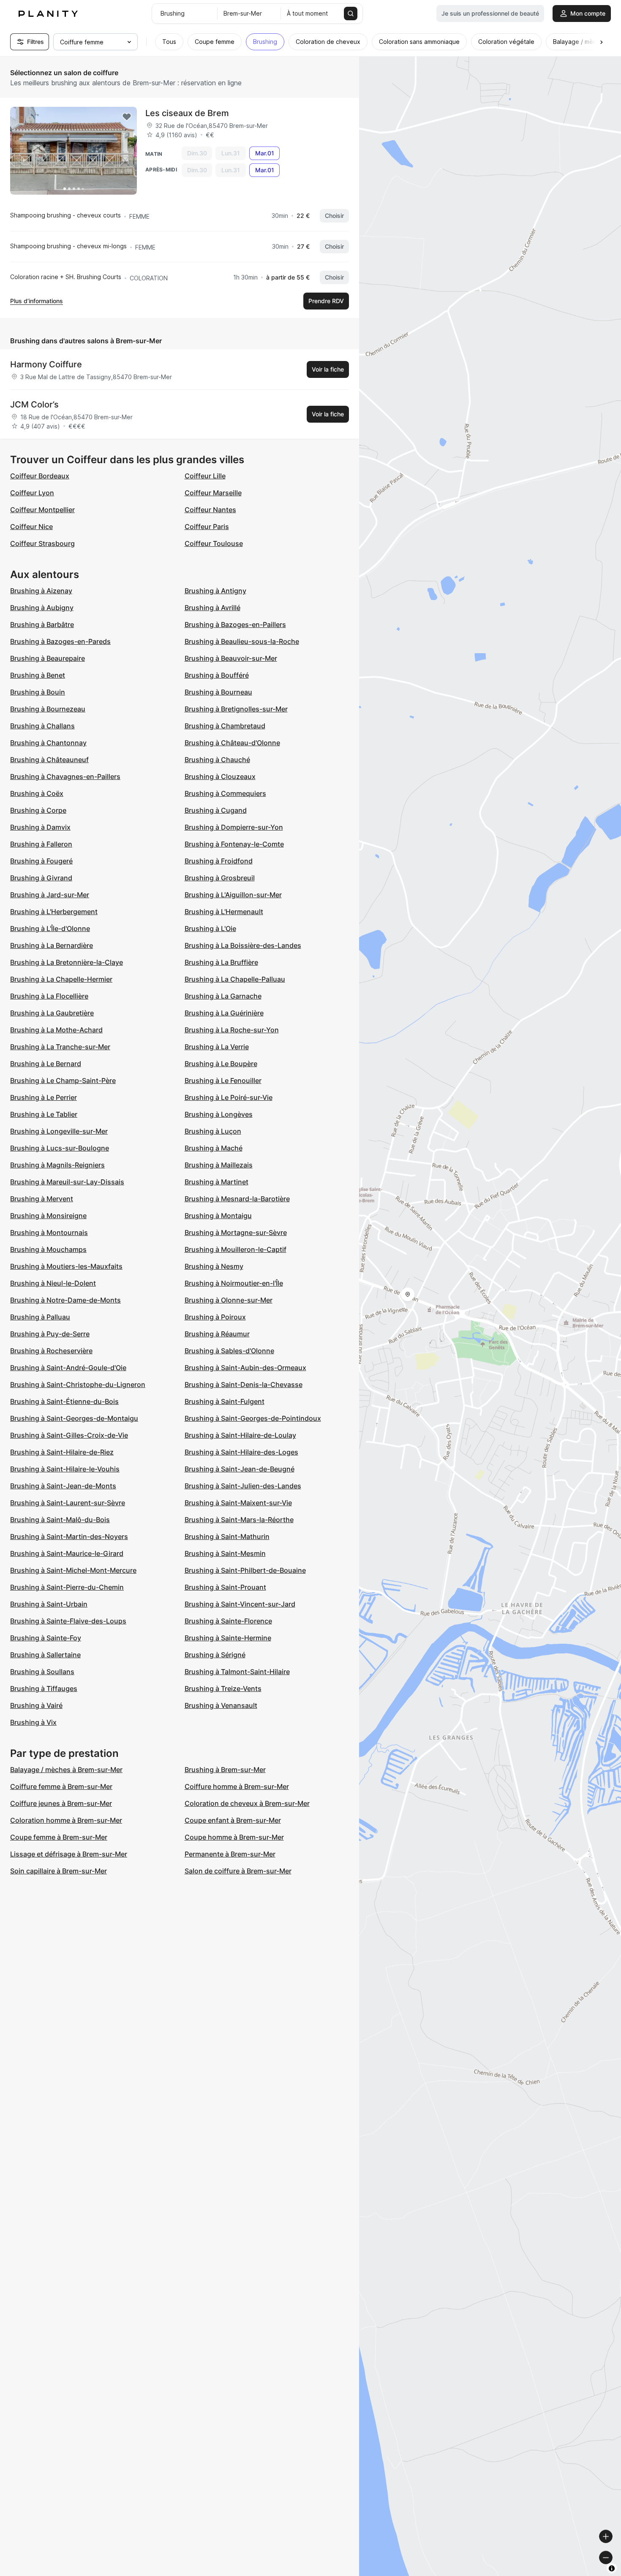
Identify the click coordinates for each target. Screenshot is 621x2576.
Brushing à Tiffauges (44, 1688)
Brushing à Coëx (37, 793)
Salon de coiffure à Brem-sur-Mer (238, 1871)
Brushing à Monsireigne (48, 1216)
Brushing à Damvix (40, 827)
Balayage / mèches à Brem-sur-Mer (66, 1770)
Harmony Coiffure (46, 364)
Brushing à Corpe (38, 810)
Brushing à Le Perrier (44, 1097)
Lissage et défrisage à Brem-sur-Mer (69, 1854)
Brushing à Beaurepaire (48, 658)
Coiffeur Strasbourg (42, 543)
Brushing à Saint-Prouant (225, 1587)
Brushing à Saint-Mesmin (225, 1553)
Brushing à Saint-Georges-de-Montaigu (74, 1418)
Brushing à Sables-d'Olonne (229, 1351)
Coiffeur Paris (207, 527)
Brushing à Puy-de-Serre (50, 1334)
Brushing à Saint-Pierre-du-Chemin (67, 1587)
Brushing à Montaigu (218, 1216)
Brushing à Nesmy (214, 1266)
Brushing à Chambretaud (225, 726)
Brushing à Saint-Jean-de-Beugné (240, 1469)
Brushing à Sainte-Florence (228, 1621)
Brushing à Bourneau (218, 692)
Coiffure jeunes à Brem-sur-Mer (61, 1803)
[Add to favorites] (127, 117)
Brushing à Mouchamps (48, 1249)
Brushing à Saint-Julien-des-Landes (243, 1486)
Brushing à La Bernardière (52, 945)
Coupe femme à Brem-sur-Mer (59, 1837)
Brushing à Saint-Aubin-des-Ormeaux (245, 1368)
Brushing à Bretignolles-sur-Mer (236, 709)
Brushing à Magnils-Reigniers (57, 1165)
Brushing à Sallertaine (45, 1655)
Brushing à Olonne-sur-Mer (229, 1300)
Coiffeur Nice (31, 527)
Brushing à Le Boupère (221, 1064)
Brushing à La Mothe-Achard (56, 1030)
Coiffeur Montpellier (42, 510)
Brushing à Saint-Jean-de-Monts (63, 1486)
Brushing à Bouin (38, 692)
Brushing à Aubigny (42, 608)
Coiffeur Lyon (32, 493)
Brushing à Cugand (216, 810)
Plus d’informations (37, 301)
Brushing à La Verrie (217, 1047)
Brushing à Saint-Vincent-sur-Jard (240, 1604)
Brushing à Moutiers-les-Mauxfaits (66, 1266)
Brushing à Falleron (41, 844)
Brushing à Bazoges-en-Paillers (235, 624)
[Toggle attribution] (612, 2568)
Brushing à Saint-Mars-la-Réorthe (239, 1520)
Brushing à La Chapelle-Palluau (235, 979)
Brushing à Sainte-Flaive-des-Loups (68, 1621)
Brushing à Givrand (41, 878)
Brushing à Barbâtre (42, 624)
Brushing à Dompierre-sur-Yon (234, 827)
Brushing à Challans (42, 726)
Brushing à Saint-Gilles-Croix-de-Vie (69, 1435)
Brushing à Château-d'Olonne (232, 743)
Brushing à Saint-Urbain (49, 1604)
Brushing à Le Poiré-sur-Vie (229, 1097)
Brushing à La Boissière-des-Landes (243, 945)
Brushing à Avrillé (212, 608)
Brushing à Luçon (213, 1131)
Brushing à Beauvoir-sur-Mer (231, 658)
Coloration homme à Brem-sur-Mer (66, 1820)
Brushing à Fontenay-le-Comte (234, 844)
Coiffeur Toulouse (214, 543)
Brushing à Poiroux (215, 1317)
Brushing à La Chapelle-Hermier (61, 979)
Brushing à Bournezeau (48, 709)
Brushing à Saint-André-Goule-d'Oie (68, 1368)
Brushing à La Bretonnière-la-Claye (67, 962)
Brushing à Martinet (217, 1182)
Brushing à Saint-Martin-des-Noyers (69, 1536)
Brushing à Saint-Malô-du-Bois (60, 1520)
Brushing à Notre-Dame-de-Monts (65, 1300)
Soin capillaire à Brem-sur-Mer (59, 1871)
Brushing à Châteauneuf (49, 760)
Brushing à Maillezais (219, 1165)
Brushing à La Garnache (223, 996)
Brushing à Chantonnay (48, 743)
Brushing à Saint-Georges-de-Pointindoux (253, 1418)
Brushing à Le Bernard (46, 1064)
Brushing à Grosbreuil (220, 878)
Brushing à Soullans (42, 1672)
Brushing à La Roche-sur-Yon (232, 1030)
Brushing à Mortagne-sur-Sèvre (236, 1232)
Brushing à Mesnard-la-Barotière (237, 1199)
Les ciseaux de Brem (187, 113)
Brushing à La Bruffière (221, 962)
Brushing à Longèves (219, 1114)
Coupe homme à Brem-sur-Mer (234, 1837)
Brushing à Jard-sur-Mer (50, 895)
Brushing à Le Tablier (44, 1114)
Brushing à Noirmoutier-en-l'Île (234, 1283)
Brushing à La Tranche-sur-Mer (60, 1047)
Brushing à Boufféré (217, 675)
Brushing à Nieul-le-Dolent (53, 1283)
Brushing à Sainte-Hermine (228, 1638)
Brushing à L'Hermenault (224, 912)
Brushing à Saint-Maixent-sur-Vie (238, 1503)
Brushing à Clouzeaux (220, 776)
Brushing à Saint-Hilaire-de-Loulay (240, 1435)
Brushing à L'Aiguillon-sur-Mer (233, 895)
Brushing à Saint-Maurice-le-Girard (67, 1553)
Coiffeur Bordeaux (40, 476)
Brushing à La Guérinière (224, 1013)
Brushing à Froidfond (219, 861)
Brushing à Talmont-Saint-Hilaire (237, 1672)
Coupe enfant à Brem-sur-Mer (233, 1820)
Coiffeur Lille (205, 476)
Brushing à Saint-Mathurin (227, 1536)
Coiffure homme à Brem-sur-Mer (237, 1786)
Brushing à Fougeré (41, 861)
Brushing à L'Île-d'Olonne (50, 928)
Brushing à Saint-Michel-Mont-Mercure (73, 1570)
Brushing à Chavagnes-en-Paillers (65, 776)
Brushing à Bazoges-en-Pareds (60, 641)
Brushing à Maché (214, 1148)
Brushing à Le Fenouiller (223, 1080)
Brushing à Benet (38, 675)
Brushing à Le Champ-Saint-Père (63, 1080)
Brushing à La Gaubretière (52, 1013)
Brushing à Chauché (217, 760)
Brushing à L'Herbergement (54, 912)
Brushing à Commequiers (225, 793)
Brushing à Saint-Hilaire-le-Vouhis (65, 1469)
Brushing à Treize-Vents (223, 1688)
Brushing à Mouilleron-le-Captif (236, 1249)
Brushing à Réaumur (217, 1334)
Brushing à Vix (33, 1722)
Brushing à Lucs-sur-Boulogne (60, 1148)
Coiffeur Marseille (213, 493)
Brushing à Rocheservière (51, 1351)
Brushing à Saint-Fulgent (225, 1401)
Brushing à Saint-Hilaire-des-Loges (241, 1452)
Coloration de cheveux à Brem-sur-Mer (247, 1803)
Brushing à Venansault (221, 1705)
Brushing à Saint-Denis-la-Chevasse (244, 1384)
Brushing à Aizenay (41, 591)
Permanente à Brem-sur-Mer (230, 1854)
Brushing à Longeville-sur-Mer (59, 1131)
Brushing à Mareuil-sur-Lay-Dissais (67, 1182)
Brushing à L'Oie (210, 928)
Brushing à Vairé (36, 1705)
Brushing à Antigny (215, 591)
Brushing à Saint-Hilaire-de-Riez (62, 1452)
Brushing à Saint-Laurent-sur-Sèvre (68, 1503)
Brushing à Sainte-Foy (46, 1638)
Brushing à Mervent (42, 1199)
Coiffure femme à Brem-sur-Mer (61, 1786)
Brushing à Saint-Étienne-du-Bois (64, 1401)
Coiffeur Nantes (210, 510)
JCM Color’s (34, 404)
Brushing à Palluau (40, 1317)
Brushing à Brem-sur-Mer (225, 1770)
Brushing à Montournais (49, 1232)
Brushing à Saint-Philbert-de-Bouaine (245, 1570)
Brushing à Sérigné (215, 1655)
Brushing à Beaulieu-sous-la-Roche (242, 641)
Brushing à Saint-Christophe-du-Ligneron (78, 1384)
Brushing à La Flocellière (49, 996)
